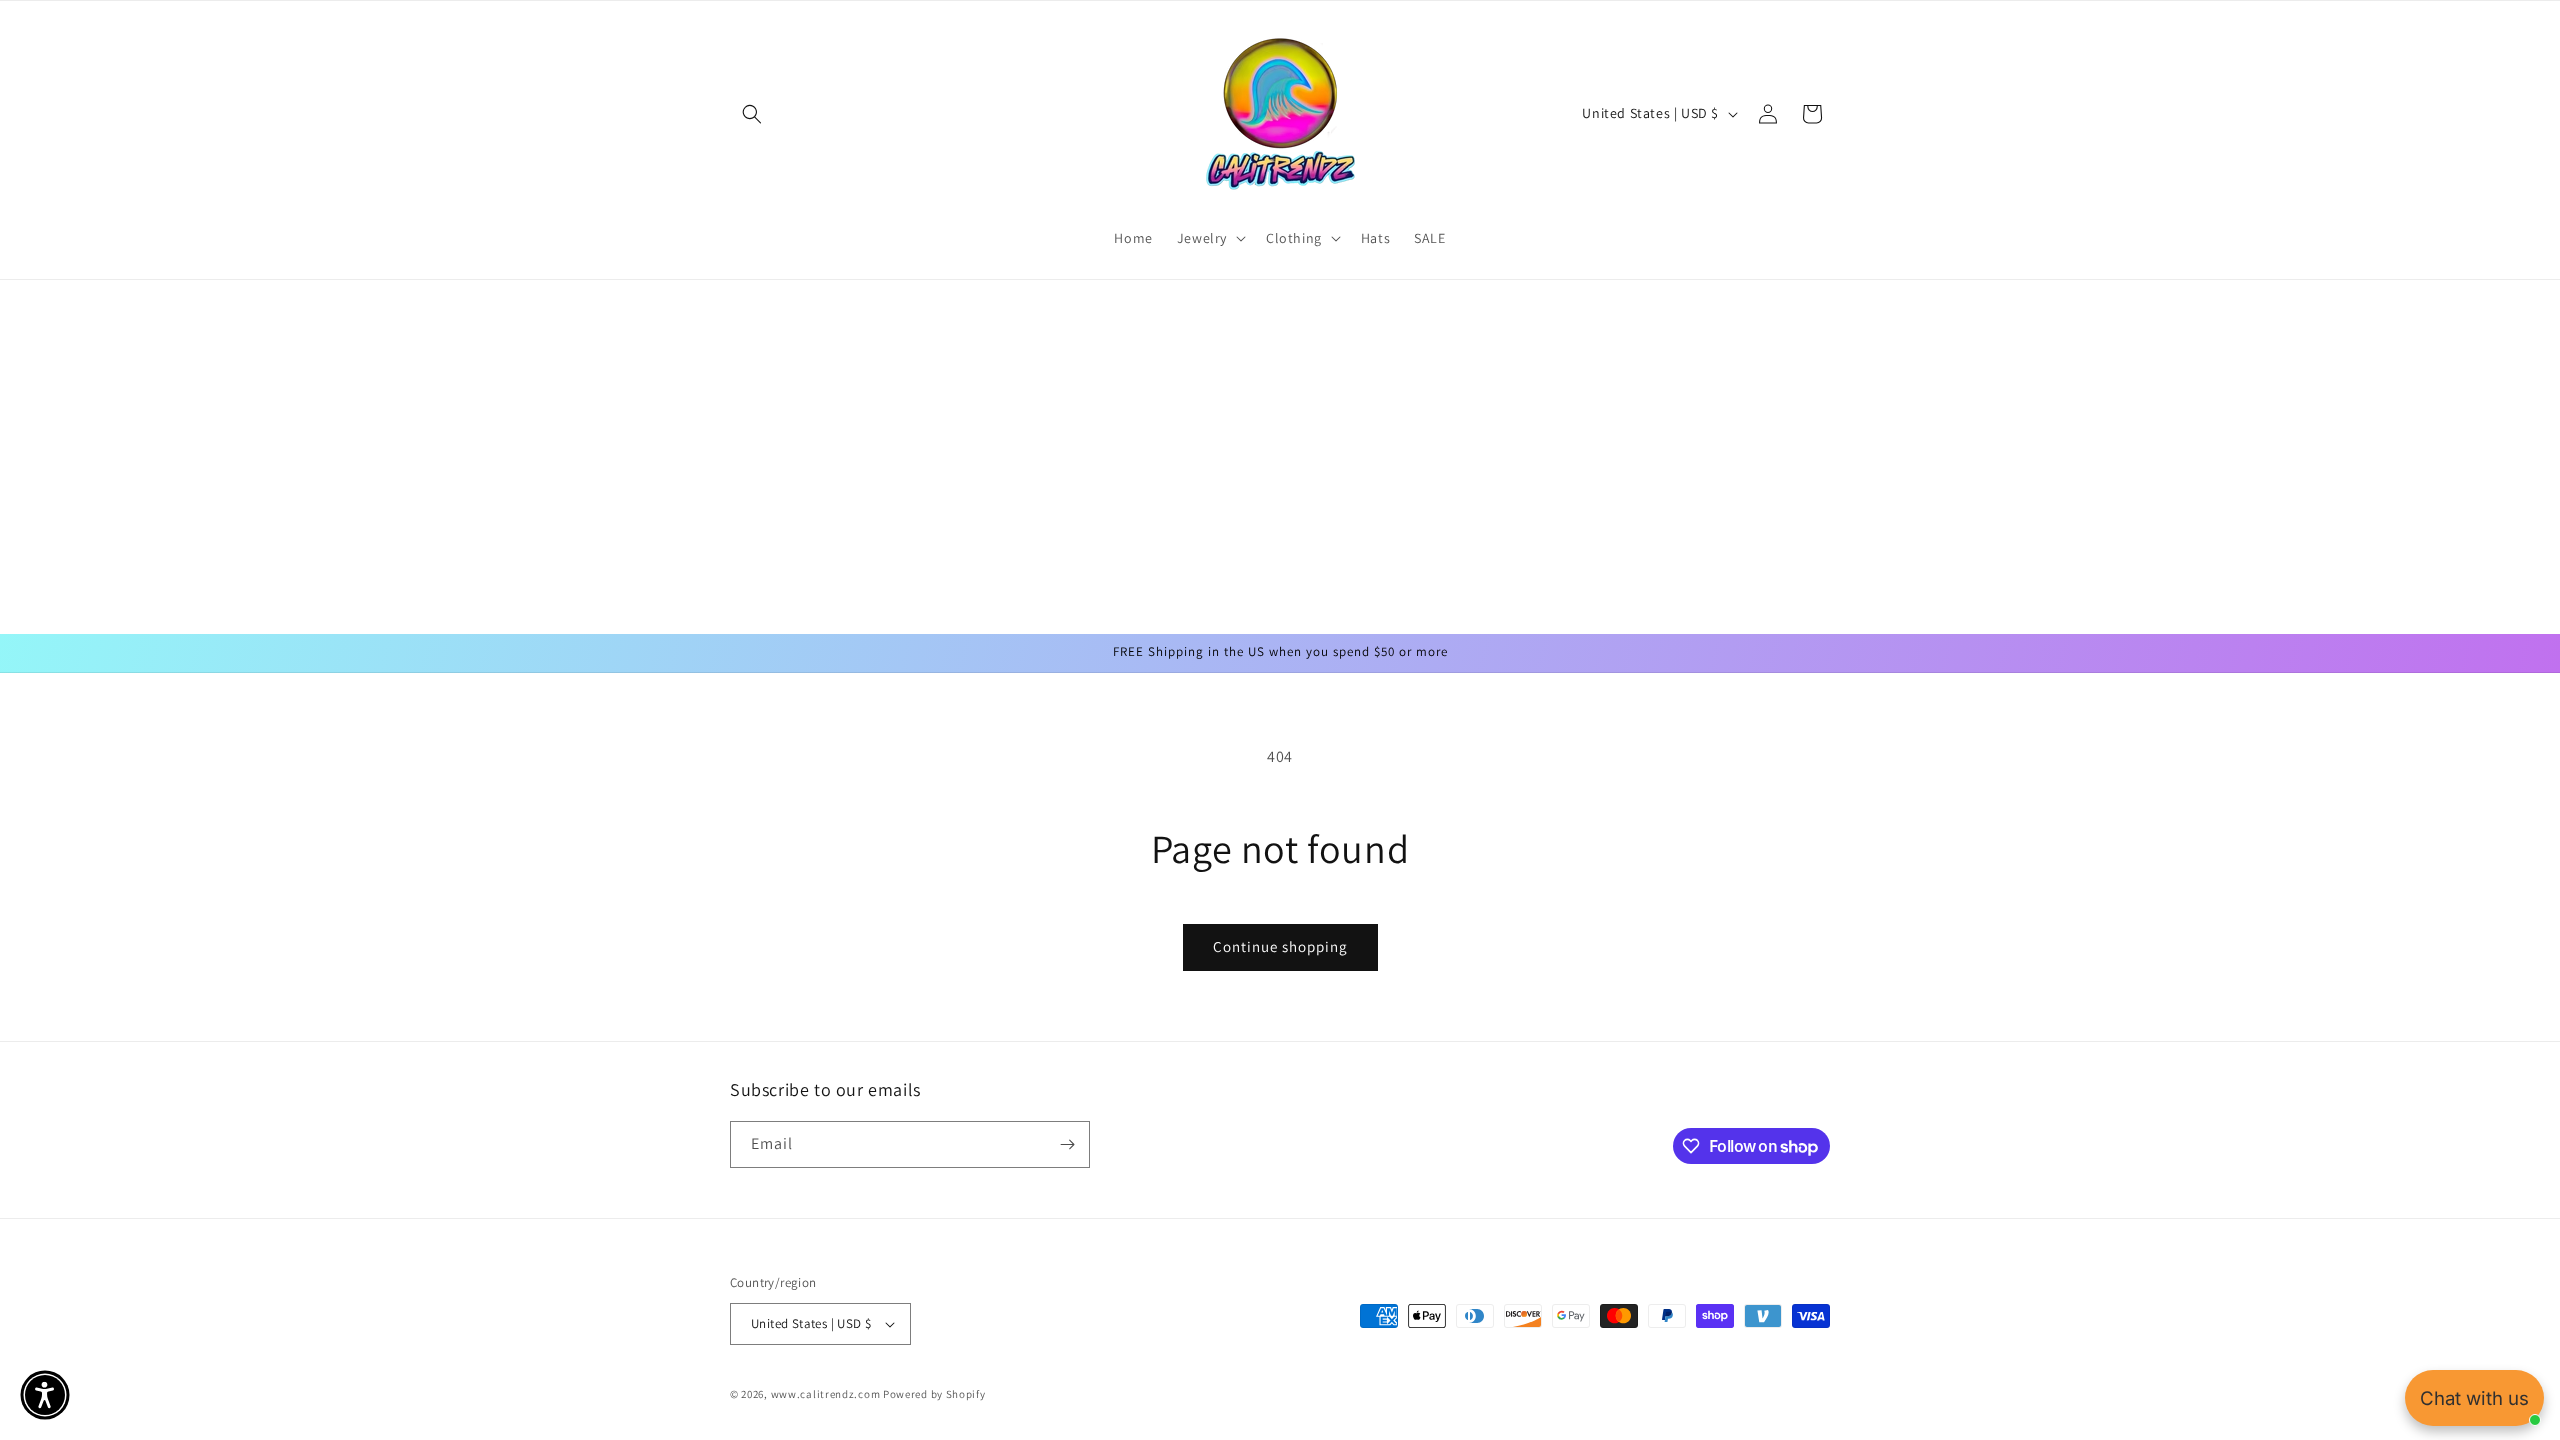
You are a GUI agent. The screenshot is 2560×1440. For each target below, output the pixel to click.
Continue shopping (1280, 946)
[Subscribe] (1067, 1144)
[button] (752, 114)
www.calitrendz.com (826, 1394)
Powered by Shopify (934, 1394)
